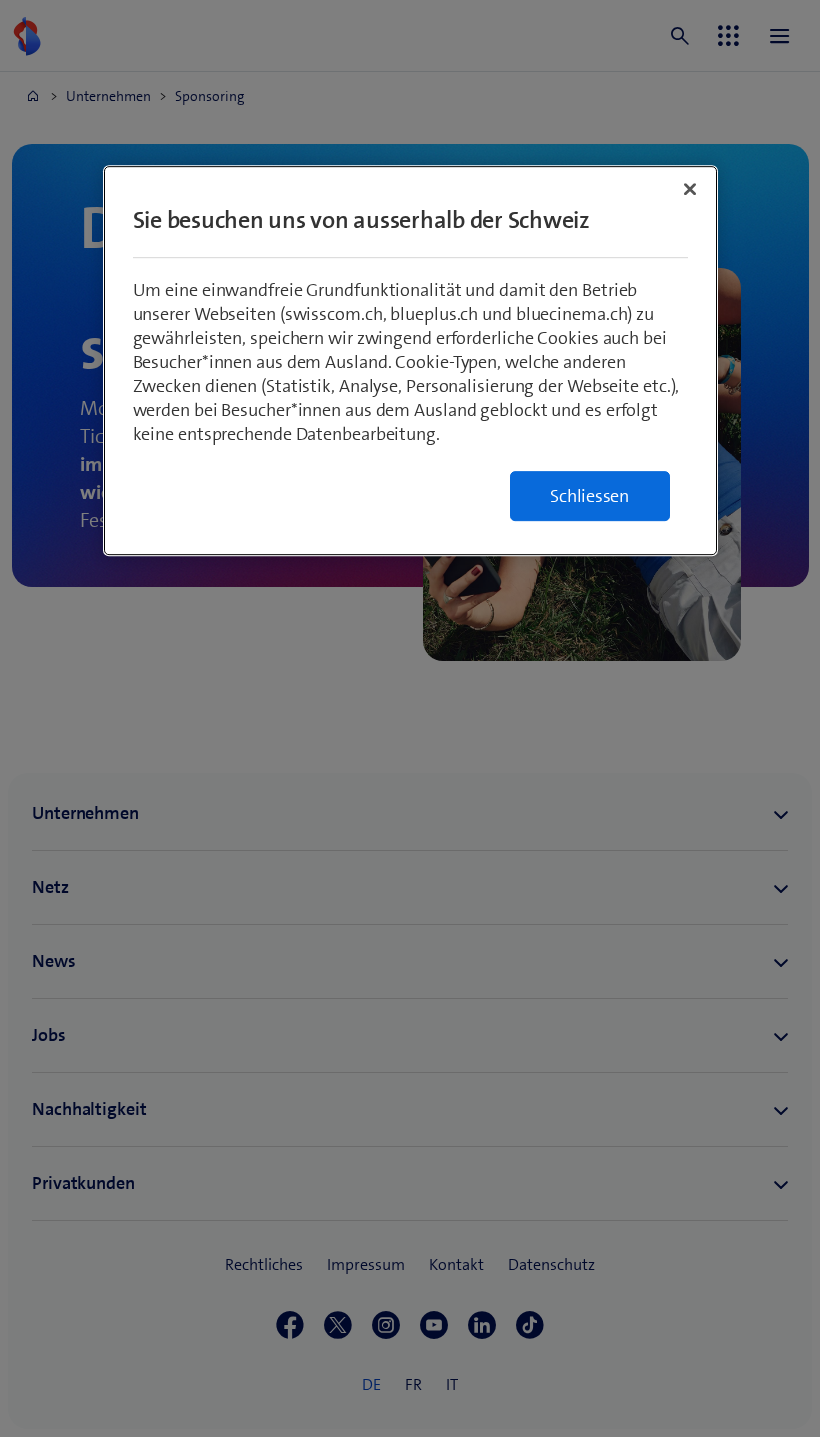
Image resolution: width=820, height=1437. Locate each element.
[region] (410, 360)
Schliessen (589, 496)
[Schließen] (690, 189)
